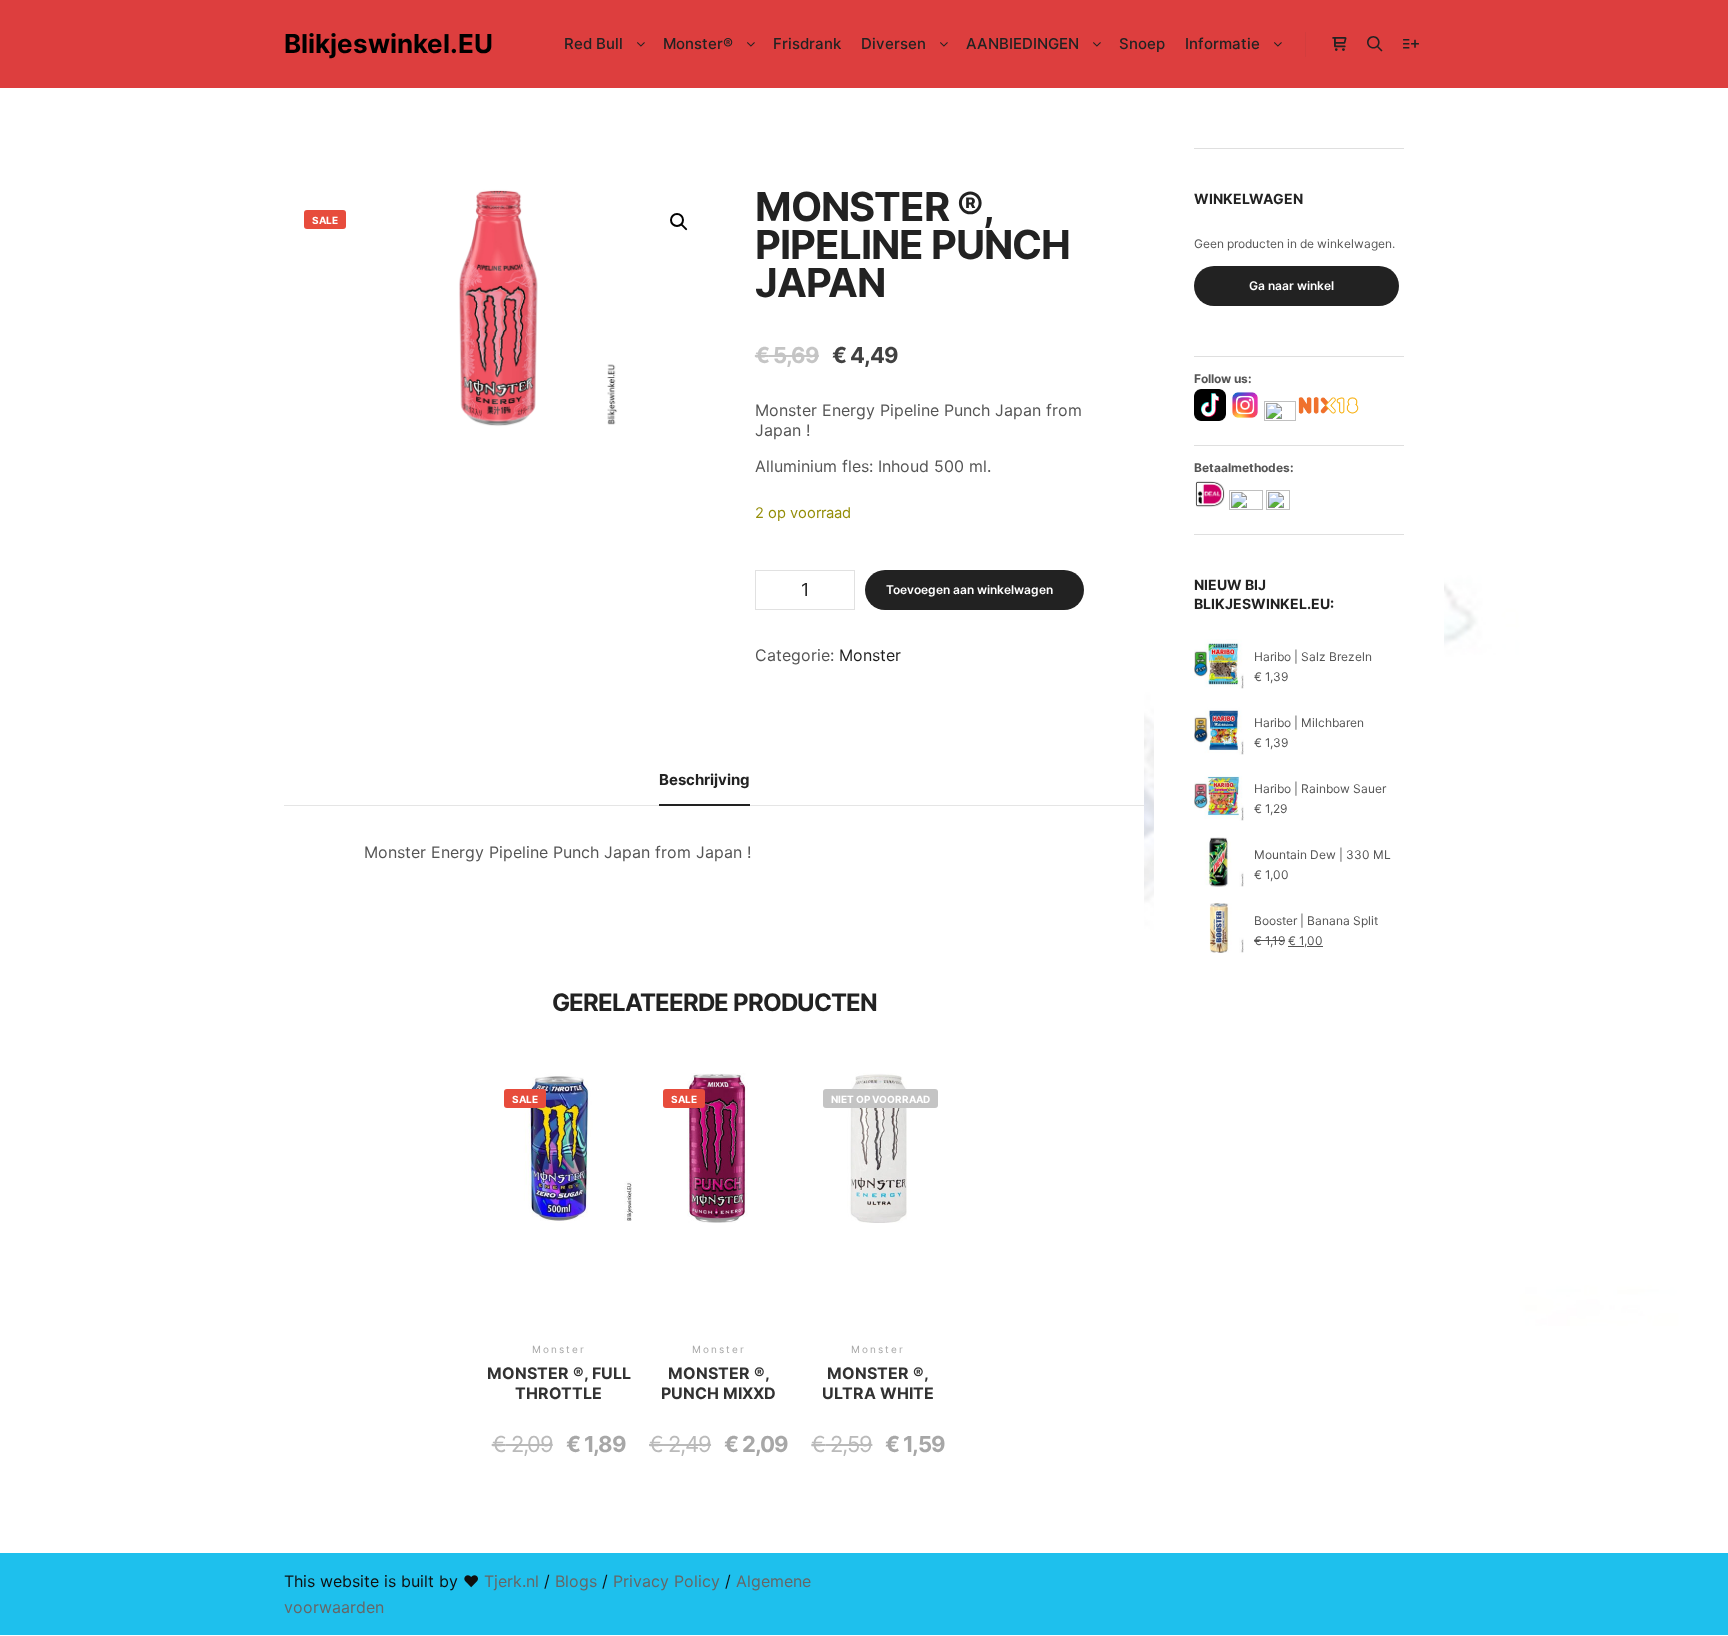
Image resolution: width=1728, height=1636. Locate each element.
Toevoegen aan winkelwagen (969, 589)
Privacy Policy (666, 1581)
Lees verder (878, 1225)
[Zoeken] (1375, 44)
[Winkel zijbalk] (1339, 44)
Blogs (576, 1581)
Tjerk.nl (511, 1581)
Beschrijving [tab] (704, 779)
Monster (870, 655)
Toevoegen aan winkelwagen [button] (559, 1225)
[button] (679, 222)
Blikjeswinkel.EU (384, 43)
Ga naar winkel (1291, 285)
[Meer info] (1411, 44)
